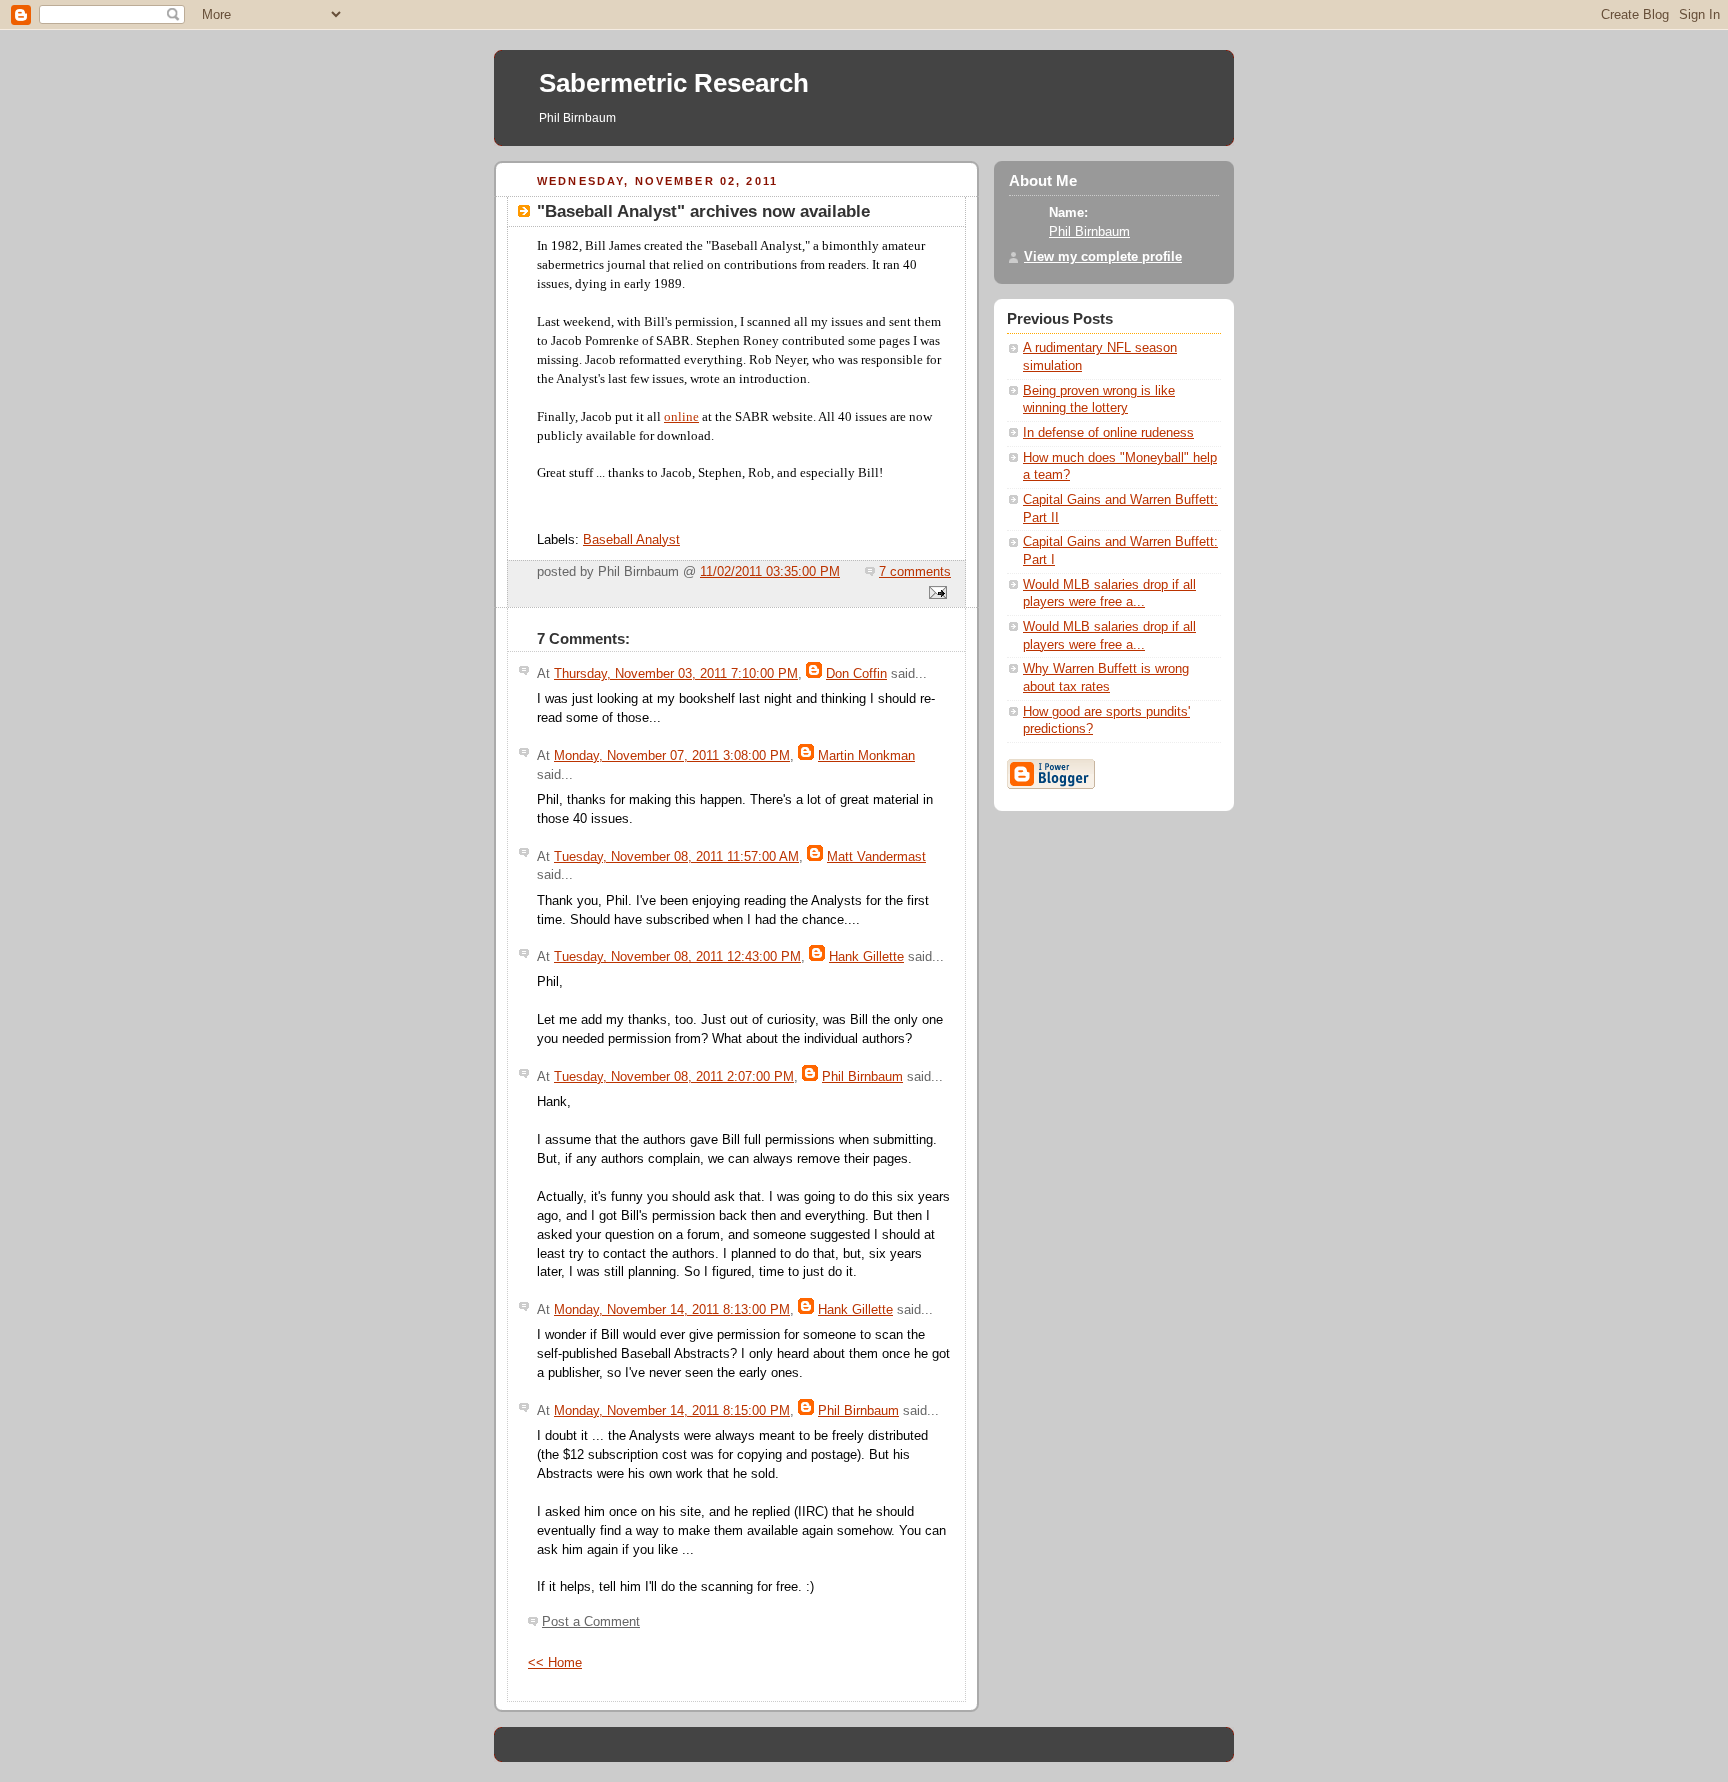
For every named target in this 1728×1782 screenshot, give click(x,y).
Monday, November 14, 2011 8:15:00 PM (672, 1411)
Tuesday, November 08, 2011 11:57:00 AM (676, 857)
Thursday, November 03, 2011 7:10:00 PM (676, 674)
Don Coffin (856, 674)
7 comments (915, 572)
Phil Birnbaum (862, 1077)
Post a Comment (591, 1622)
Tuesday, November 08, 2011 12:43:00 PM (677, 957)
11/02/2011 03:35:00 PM (770, 572)
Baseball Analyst (631, 540)
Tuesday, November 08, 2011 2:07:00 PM (674, 1077)
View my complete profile (1103, 257)
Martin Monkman (866, 756)
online (681, 417)
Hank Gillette (866, 957)
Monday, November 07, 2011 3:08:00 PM (672, 756)
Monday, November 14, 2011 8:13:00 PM (672, 1310)
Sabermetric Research (674, 83)
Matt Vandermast (876, 857)
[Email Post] (935, 594)
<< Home (555, 1663)
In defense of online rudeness (1108, 433)
